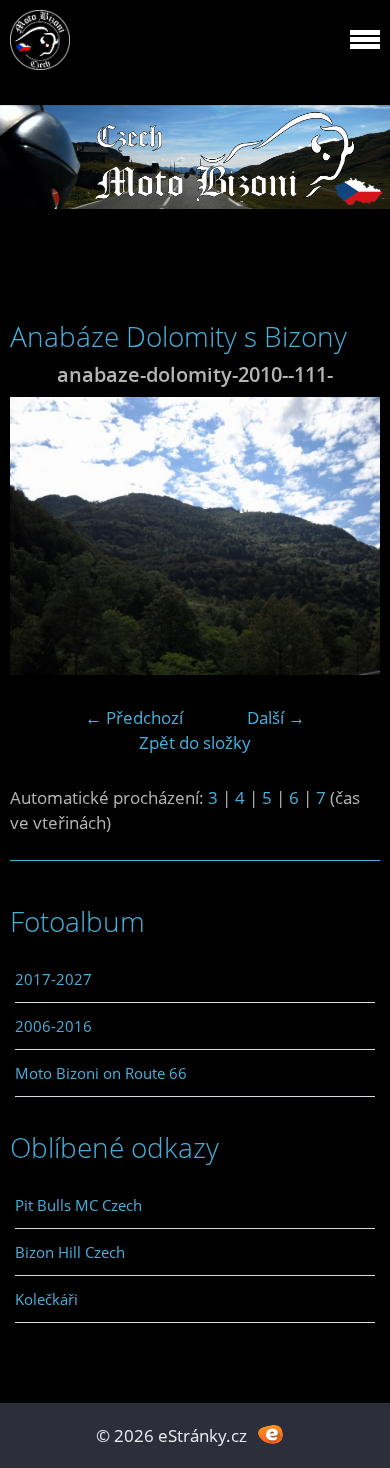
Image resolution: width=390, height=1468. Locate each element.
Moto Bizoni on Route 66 (101, 1073)
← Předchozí (134, 717)
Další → (276, 717)
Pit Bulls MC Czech (78, 1205)
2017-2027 (53, 979)
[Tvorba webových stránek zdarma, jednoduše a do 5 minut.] (270, 1433)
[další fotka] (347, 536)
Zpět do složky (195, 742)
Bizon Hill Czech (70, 1252)
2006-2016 (53, 1026)
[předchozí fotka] (42, 536)
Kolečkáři (46, 1299)
